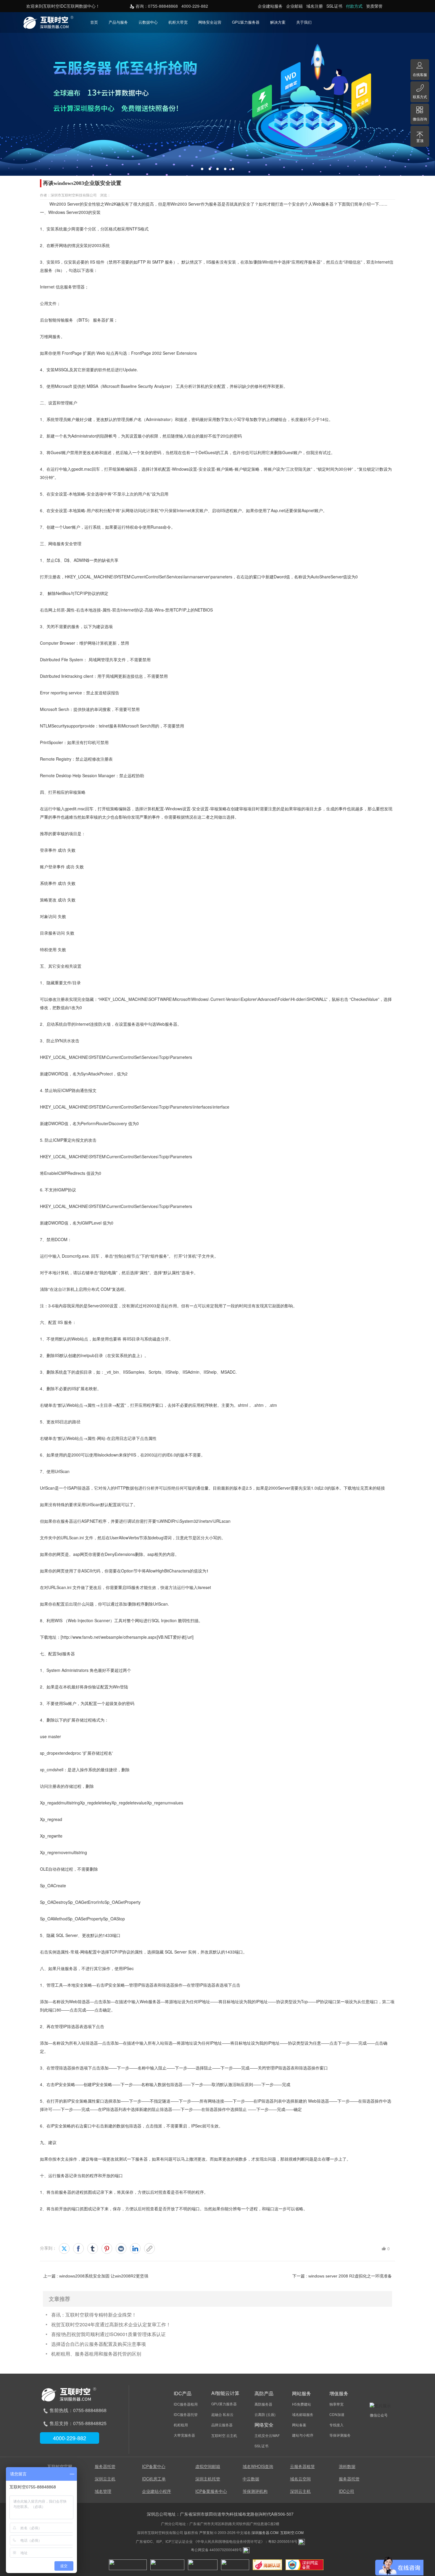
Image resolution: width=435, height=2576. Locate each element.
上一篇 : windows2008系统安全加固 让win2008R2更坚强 (96, 2276)
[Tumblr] (93, 2248)
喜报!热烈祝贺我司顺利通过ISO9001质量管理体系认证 (108, 2334)
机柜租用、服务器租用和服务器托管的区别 (96, 2354)
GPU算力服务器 (246, 22)
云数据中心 (148, 22)
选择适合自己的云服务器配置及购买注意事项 (99, 2344)
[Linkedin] (135, 2248)
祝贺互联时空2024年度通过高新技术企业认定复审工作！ (111, 2324)
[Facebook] (78, 2248)
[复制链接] (149, 2248)
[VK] (121, 2248)
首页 (94, 22)
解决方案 (278, 22)
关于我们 (304, 22)
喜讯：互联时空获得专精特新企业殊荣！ (94, 2315)
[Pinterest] (107, 2248)
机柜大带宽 (178, 22)
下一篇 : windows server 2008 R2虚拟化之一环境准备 (342, 2276)
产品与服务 (118, 22)
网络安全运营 (210, 22)
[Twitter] (64, 2248)
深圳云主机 (105, 2479)
